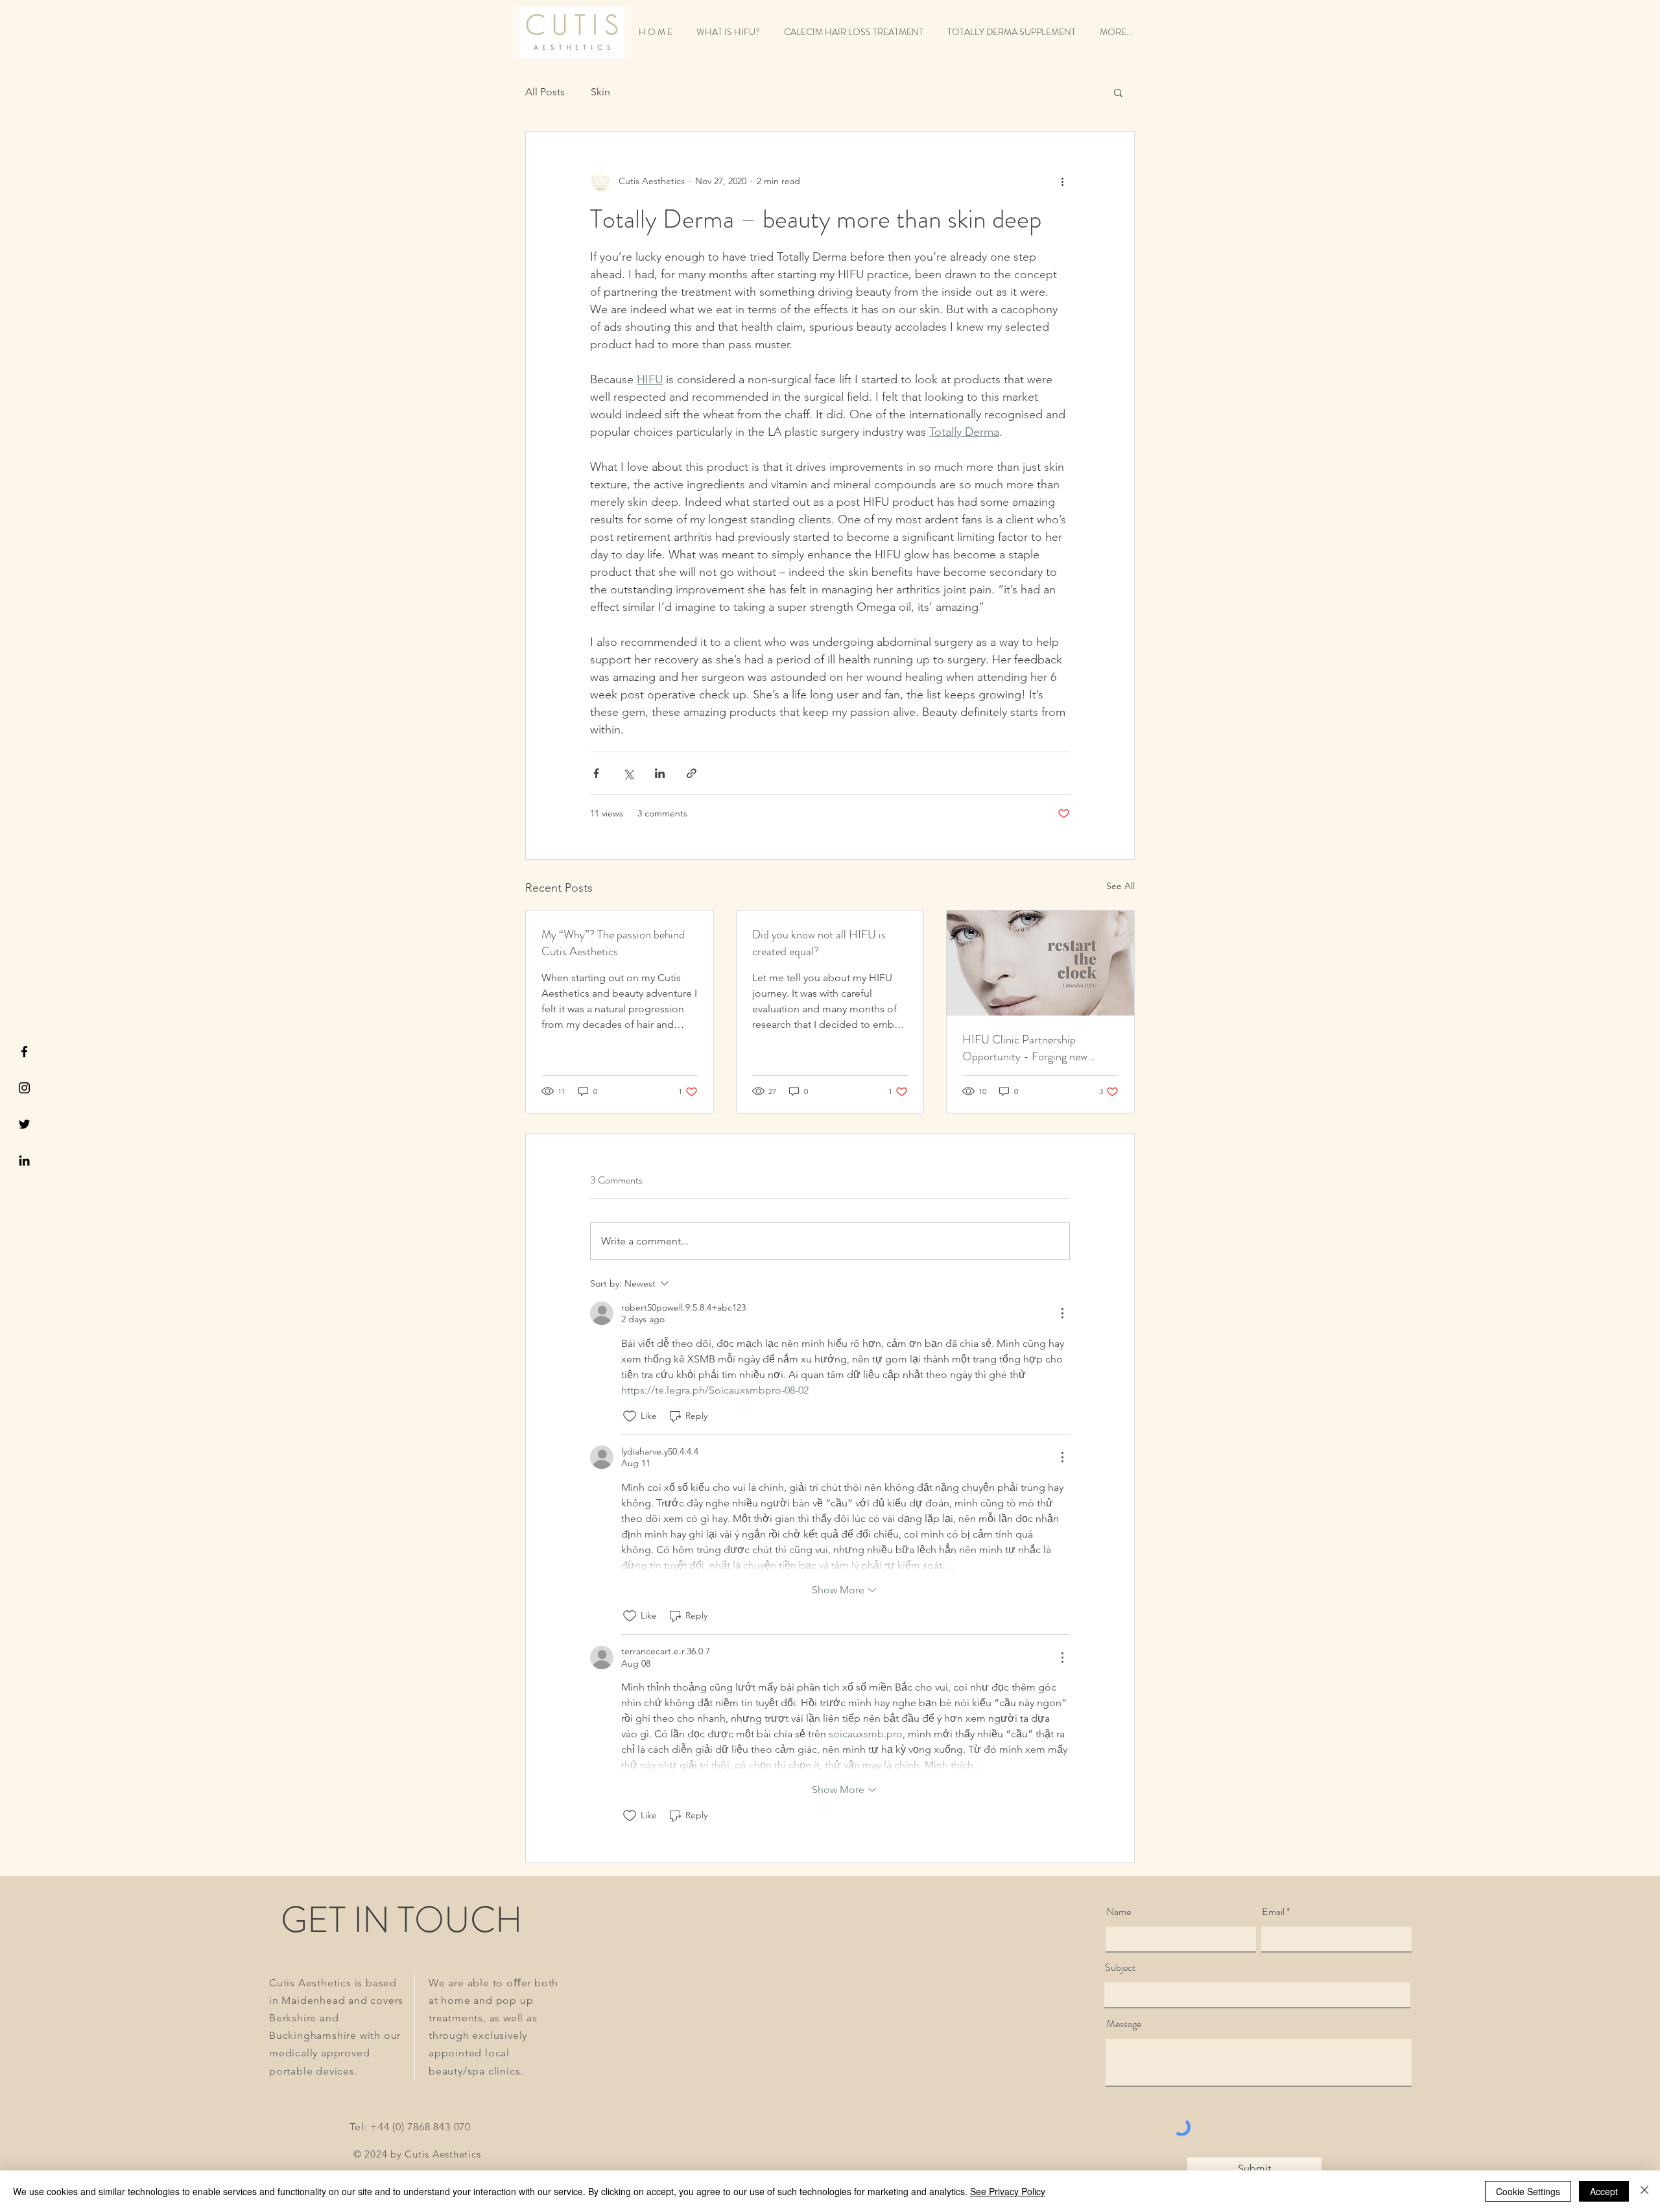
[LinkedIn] (24, 1160)
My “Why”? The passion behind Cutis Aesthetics (613, 943)
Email (1273, 1912)
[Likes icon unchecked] (630, 1416)
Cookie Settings (1528, 2191)
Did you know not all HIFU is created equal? (819, 943)
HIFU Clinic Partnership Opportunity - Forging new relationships (1025, 1048)
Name (1119, 1912)
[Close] (1644, 2191)
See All (1120, 886)
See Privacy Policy (1008, 2191)
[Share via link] (692, 773)
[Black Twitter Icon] (24, 1124)
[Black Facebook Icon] (24, 1052)
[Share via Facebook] (596, 773)
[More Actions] (1062, 1313)
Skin (600, 92)
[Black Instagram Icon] (24, 1088)
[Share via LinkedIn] (660, 773)
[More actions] (1062, 181)
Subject (1120, 1968)
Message (1124, 2024)
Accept (1604, 2191)
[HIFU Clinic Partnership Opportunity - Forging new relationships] (1040, 963)
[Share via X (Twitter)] (628, 773)
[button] (1118, 92)
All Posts (545, 92)
